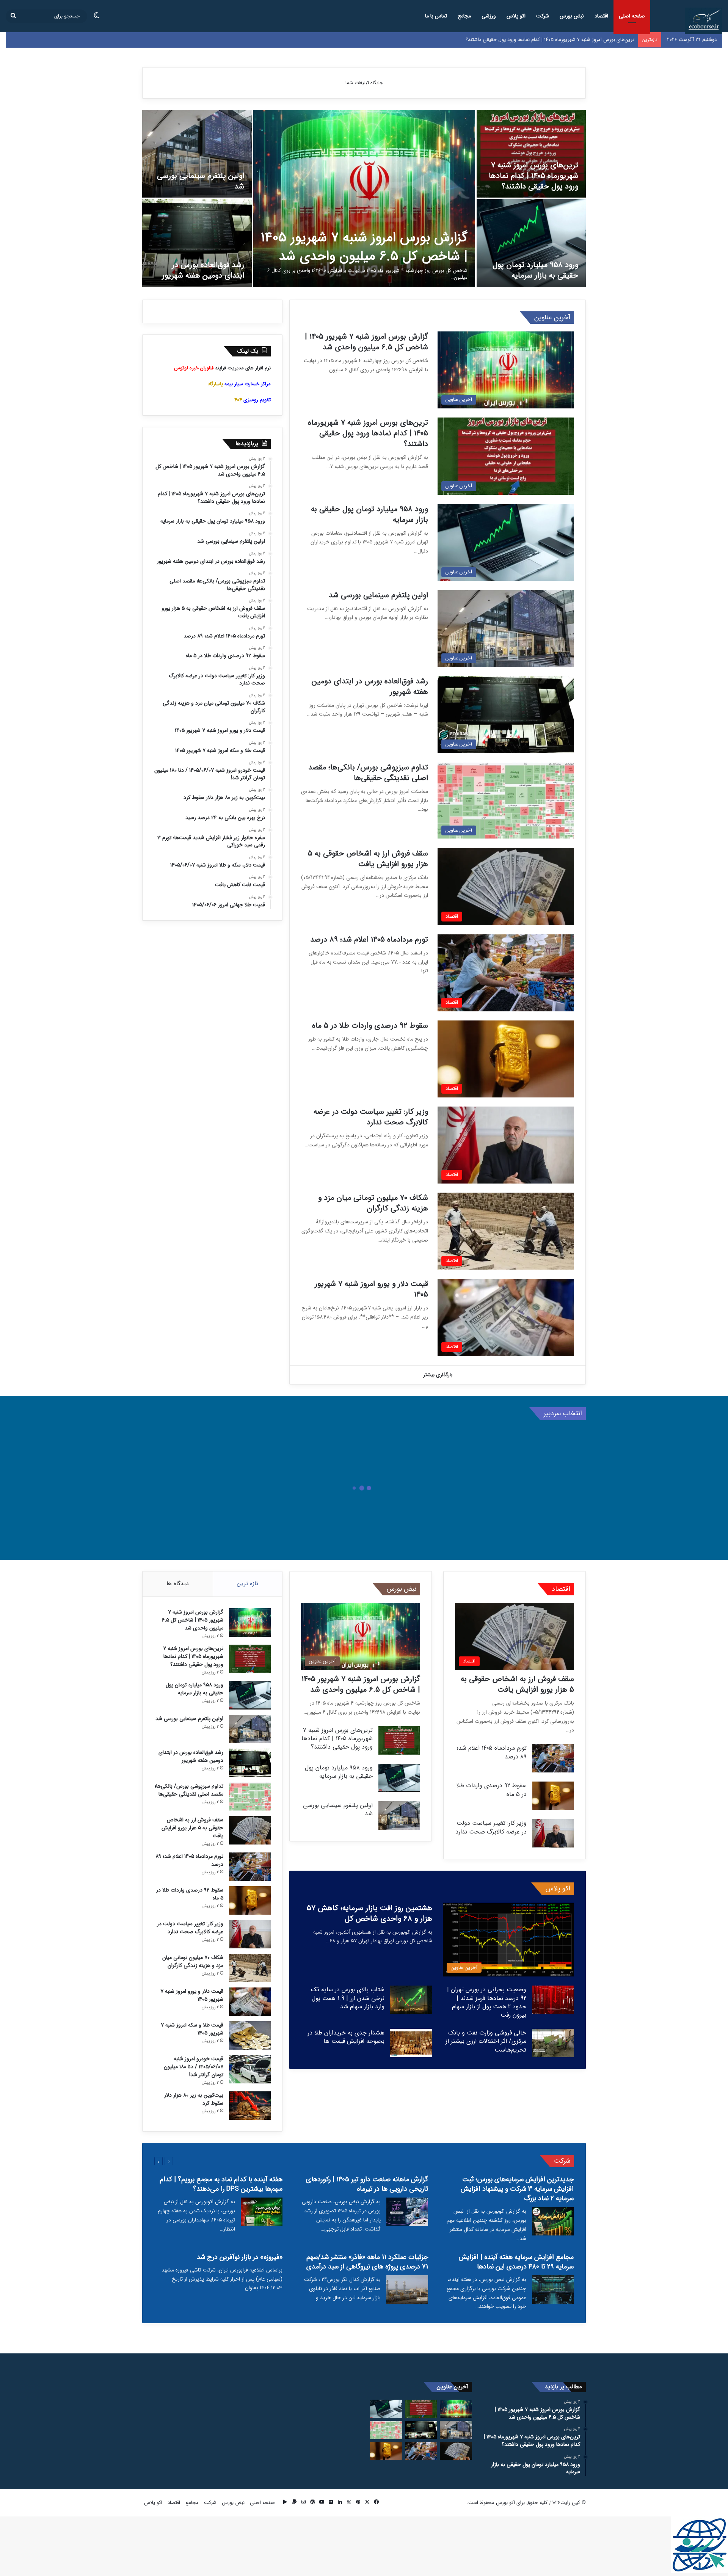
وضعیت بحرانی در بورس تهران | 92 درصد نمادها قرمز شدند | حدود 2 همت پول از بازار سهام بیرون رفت (487, 2002)
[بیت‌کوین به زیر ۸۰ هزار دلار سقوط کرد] (250, 2106)
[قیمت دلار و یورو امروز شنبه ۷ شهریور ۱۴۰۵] (250, 2002)
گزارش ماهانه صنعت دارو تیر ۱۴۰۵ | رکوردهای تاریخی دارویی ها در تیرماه (367, 2184)
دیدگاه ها (177, 1584)
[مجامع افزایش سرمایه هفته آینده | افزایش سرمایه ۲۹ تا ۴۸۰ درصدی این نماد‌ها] (553, 2290)
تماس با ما (436, 16)
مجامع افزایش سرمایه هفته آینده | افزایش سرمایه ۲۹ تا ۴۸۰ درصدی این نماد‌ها (516, 2262)
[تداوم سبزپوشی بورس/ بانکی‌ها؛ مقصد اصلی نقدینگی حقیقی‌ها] (250, 1797)
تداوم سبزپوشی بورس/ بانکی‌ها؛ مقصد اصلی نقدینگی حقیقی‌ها (368, 773)
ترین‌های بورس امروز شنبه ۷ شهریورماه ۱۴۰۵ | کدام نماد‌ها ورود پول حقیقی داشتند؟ (533, 176)
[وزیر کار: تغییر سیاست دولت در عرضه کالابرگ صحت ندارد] (553, 1833)
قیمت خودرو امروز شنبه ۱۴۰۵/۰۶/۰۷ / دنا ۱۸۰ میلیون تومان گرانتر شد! (194, 2067)
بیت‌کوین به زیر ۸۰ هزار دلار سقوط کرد (194, 2099)
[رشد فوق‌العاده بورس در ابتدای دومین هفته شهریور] (197, 243)
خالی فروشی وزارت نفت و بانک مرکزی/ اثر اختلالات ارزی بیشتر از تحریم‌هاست (486, 2041)
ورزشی (489, 16)
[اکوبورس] (704, 21)
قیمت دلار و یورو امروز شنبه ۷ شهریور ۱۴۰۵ (371, 1289)
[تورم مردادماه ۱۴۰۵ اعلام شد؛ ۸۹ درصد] (553, 1758)
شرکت (543, 16)
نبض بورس (572, 16)
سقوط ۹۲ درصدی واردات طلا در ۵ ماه (370, 1026)
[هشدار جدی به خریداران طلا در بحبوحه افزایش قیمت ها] (411, 2043)
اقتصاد (601, 16)
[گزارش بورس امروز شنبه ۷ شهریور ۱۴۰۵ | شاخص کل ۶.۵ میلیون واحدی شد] (364, 198)
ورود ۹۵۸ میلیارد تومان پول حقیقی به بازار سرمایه (584, 40)
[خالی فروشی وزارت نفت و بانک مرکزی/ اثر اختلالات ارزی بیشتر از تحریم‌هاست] (553, 2043)
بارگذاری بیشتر (438, 1375)
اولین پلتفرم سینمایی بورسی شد (201, 181)
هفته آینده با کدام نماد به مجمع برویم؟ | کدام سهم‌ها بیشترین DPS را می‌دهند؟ (221, 2184)
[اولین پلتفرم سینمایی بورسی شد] (197, 154)
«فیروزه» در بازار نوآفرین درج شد (240, 2257)
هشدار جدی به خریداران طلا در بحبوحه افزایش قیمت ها (346, 2037)
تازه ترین (248, 1584)
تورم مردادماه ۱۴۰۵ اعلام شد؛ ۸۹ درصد (369, 940)
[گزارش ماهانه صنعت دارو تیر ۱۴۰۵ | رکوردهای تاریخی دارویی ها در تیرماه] (407, 2212)
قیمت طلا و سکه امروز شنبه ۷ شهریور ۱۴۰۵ (192, 2029)
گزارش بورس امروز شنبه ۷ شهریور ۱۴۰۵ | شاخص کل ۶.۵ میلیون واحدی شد (364, 247)
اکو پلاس (516, 16)
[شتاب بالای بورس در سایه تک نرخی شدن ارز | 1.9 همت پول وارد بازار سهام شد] (411, 2000)
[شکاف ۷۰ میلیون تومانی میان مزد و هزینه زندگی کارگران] (250, 1968)
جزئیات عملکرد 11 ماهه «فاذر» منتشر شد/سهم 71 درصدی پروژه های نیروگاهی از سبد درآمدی (367, 2262)
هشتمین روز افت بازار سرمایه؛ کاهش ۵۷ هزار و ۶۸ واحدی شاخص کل (369, 1913)
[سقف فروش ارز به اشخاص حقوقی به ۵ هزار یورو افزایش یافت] (250, 1830)
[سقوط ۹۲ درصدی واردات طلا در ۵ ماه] (553, 1796)
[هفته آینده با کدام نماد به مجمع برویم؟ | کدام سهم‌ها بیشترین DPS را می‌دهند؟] (262, 2212)
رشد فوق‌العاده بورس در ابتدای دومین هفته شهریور (203, 270)
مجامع (464, 16)
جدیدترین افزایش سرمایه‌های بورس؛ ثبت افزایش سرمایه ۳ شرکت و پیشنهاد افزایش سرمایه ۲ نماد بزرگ (517, 2189)
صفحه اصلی (632, 16)
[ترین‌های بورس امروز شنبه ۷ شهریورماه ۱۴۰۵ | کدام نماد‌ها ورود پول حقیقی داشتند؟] (531, 154)
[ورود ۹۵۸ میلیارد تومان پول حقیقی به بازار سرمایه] (531, 243)
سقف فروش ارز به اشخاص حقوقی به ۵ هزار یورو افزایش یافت (368, 859)
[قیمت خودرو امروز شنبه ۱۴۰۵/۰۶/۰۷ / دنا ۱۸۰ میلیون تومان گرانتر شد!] (250, 2069)
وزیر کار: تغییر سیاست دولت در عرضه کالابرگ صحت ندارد (371, 1117)
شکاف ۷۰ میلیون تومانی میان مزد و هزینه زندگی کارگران (373, 1203)
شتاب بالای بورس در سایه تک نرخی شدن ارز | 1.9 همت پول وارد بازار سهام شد (348, 1998)
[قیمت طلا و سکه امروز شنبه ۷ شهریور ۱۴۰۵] (250, 2035)
